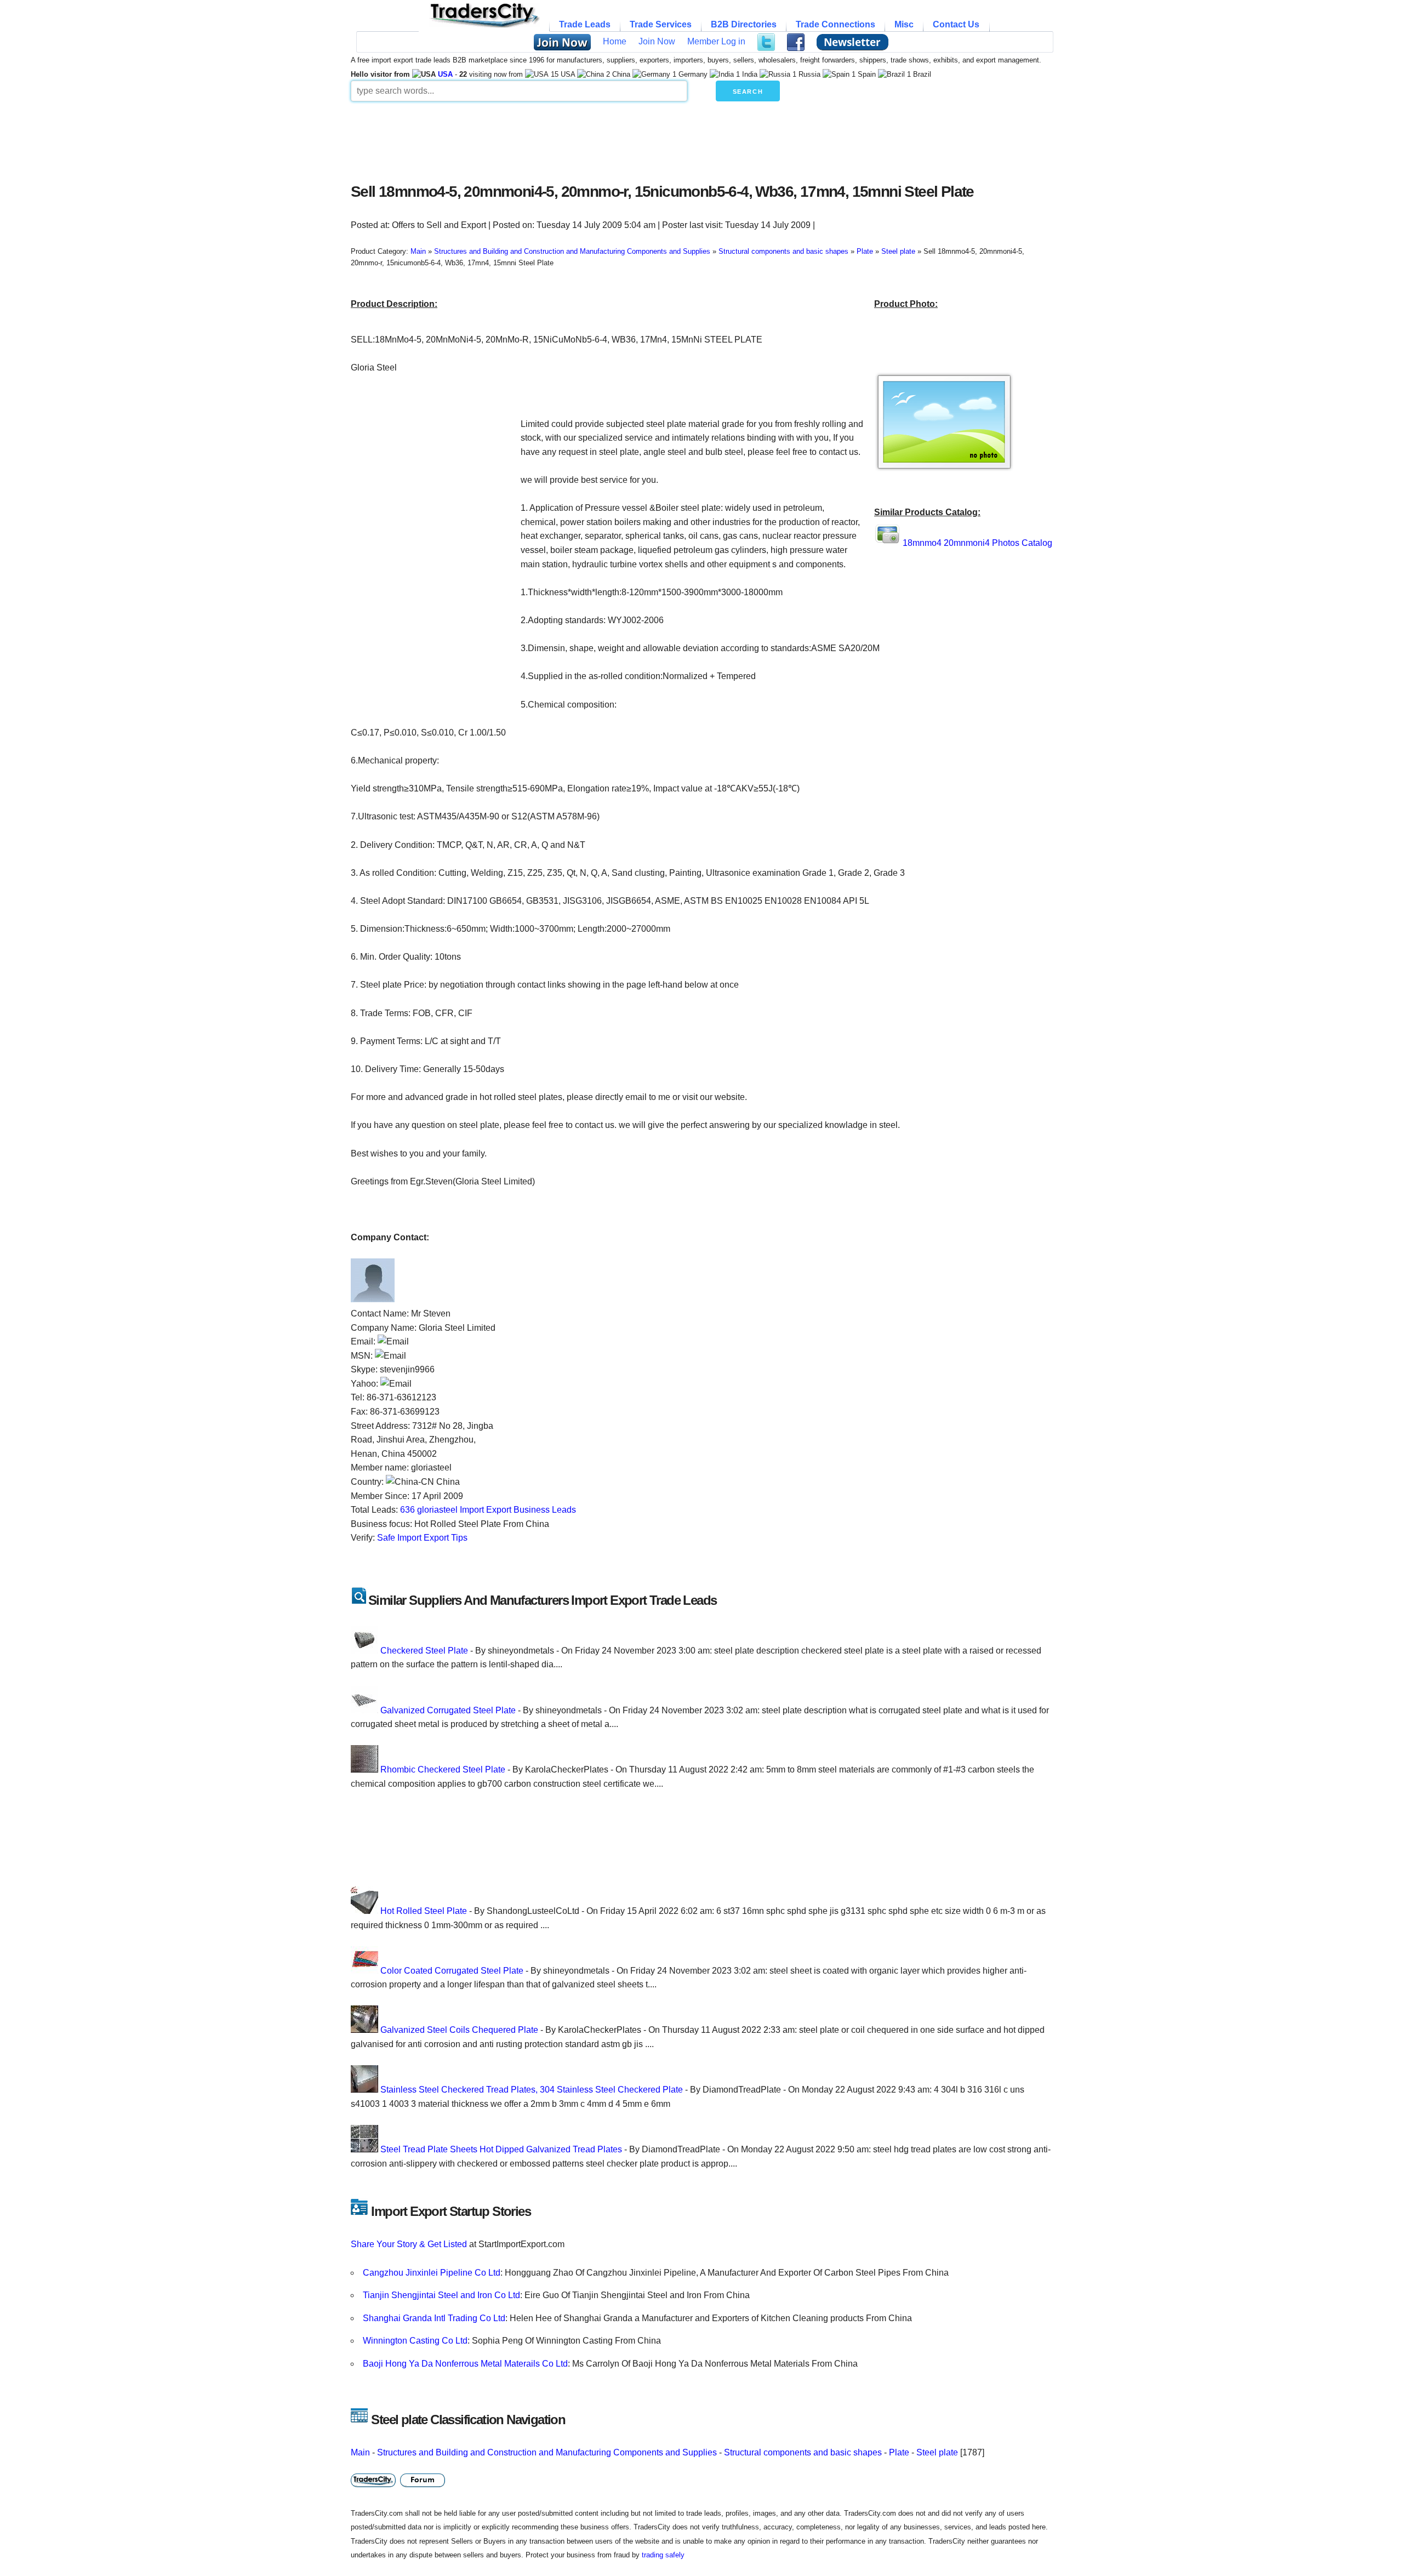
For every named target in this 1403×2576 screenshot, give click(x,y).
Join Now (657, 41)
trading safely (663, 2555)
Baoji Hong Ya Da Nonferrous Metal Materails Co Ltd (465, 2364)
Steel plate (937, 2452)
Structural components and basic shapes (803, 2452)
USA (445, 74)
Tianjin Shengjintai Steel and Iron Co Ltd (441, 2295)
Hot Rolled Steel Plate (424, 1911)
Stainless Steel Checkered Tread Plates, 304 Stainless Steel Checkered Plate (532, 2090)
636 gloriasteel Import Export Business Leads (488, 1510)
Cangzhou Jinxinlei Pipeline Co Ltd (432, 2273)
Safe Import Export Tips (422, 1538)
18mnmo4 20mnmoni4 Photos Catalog (977, 543)
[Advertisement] (617, 139)
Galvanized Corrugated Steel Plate (448, 1710)
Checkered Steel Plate (424, 1651)
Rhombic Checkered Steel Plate (443, 1769)
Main (360, 2452)
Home (615, 41)
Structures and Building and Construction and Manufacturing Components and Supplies (547, 2452)
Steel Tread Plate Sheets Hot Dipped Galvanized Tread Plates (501, 2149)
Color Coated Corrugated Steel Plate (452, 1971)
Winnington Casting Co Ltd (415, 2341)
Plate (899, 2452)
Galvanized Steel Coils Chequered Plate (459, 2030)
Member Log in (716, 41)
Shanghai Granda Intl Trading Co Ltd (434, 2318)
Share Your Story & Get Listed (409, 2244)
